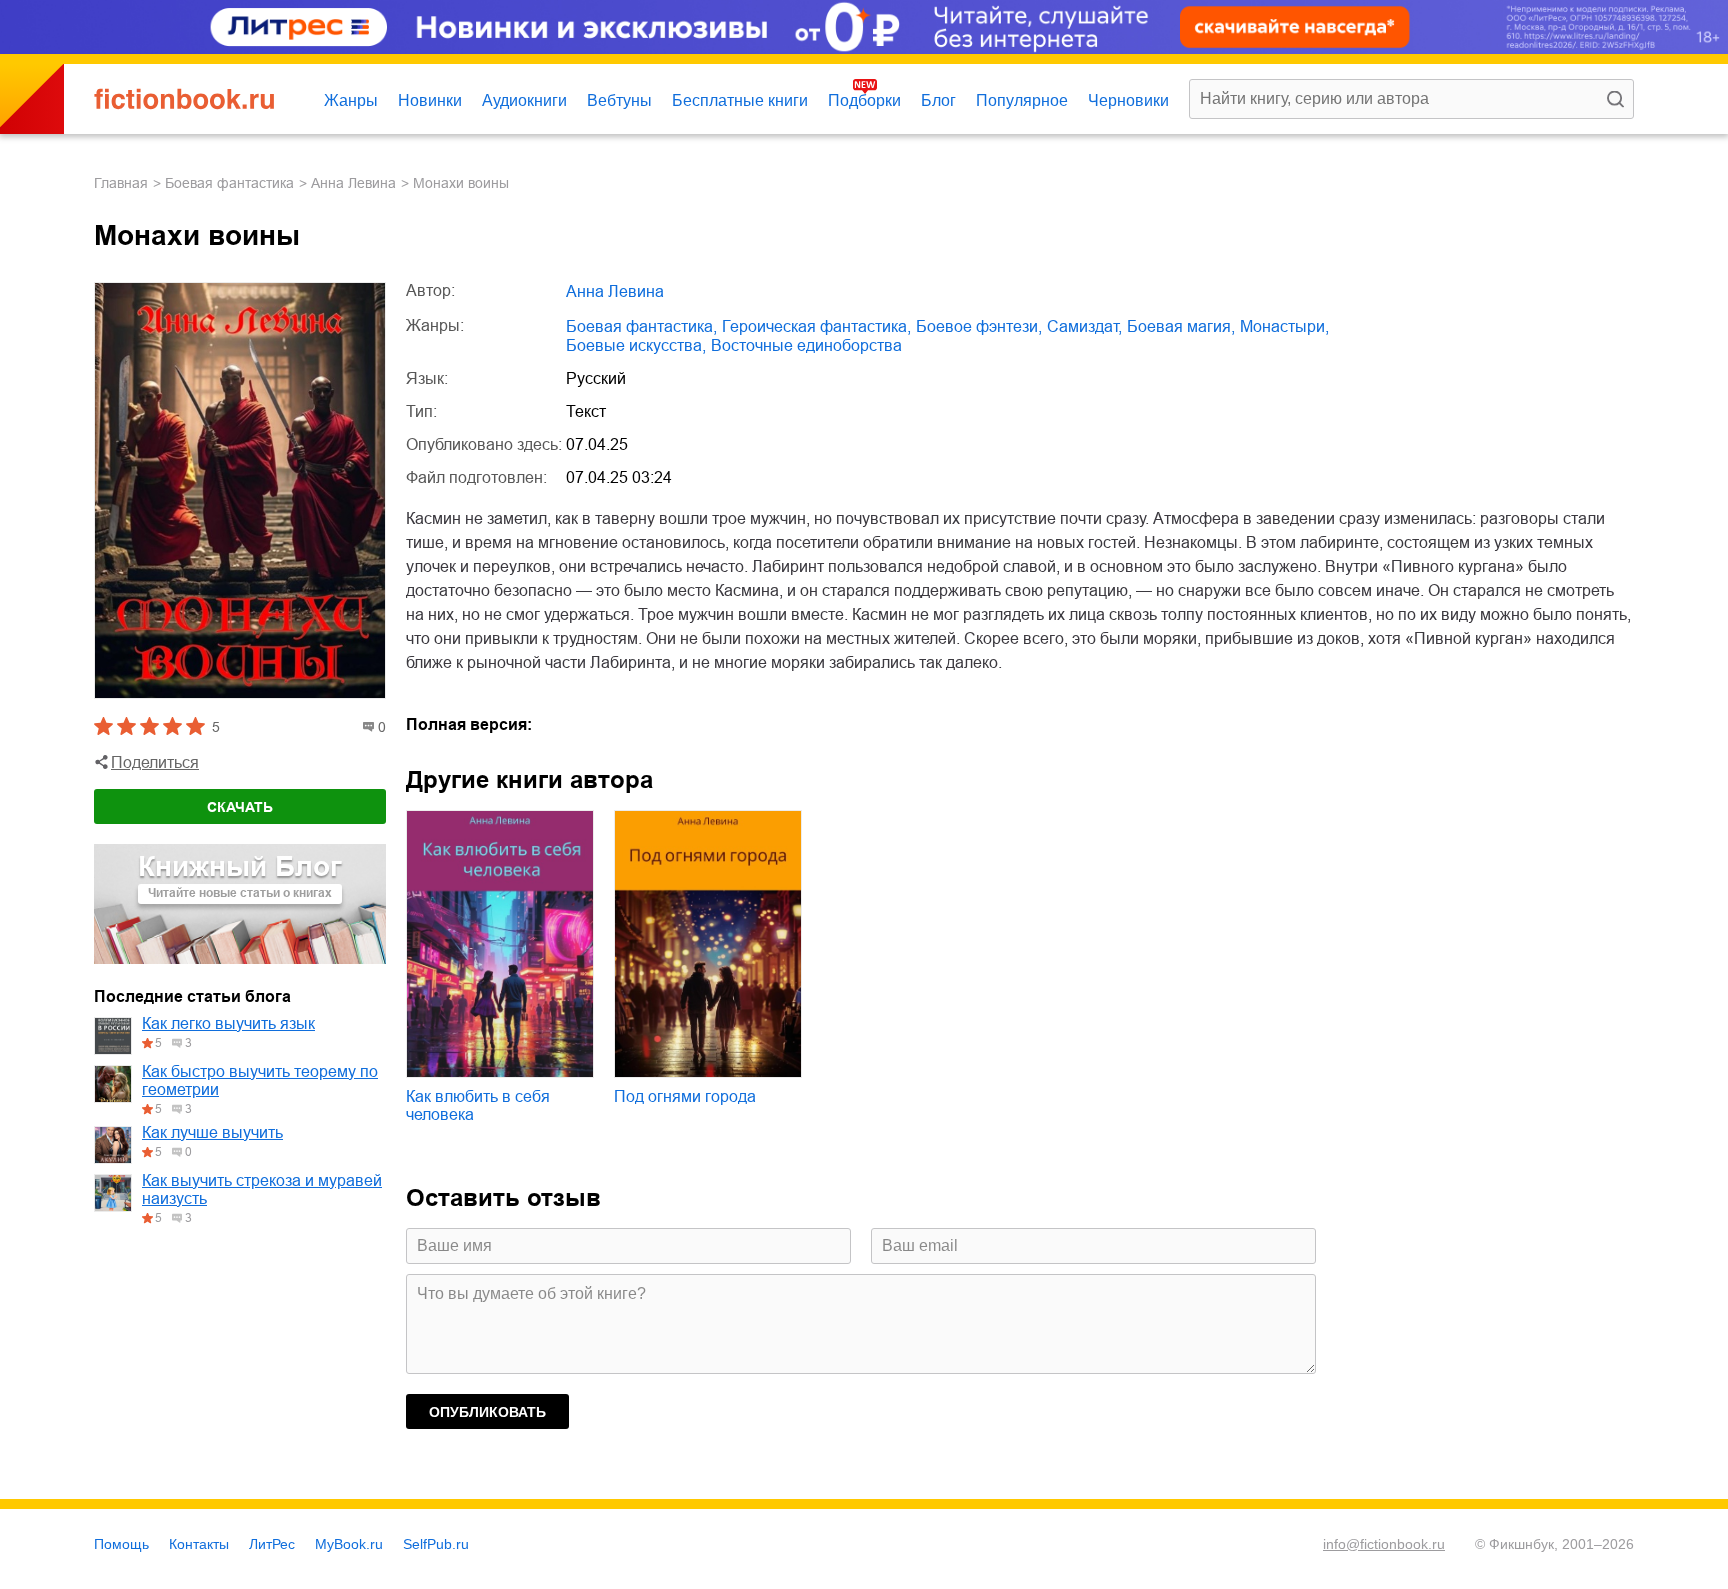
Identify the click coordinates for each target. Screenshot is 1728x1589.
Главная (121, 183)
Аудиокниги (524, 100)
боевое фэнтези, (979, 326)
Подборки (864, 100)
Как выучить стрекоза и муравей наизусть (262, 1189)
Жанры (351, 100)
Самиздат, (1084, 326)
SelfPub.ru (436, 1544)
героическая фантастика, (816, 326)
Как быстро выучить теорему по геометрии (260, 1080)
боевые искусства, (636, 345)
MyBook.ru (349, 1544)
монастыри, (1284, 326)
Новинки (430, 100)
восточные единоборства (806, 345)
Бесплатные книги (740, 100)
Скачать (240, 807)
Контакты (199, 1544)
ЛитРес (272, 1544)
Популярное (1022, 100)
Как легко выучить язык (228, 1023)
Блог (938, 100)
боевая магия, (1181, 326)
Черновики (1128, 100)
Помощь (121, 1544)
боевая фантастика (229, 183)
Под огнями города (685, 1096)
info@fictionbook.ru (1384, 1544)
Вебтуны (619, 100)
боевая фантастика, (641, 326)
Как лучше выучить (212, 1132)
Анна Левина (353, 183)
